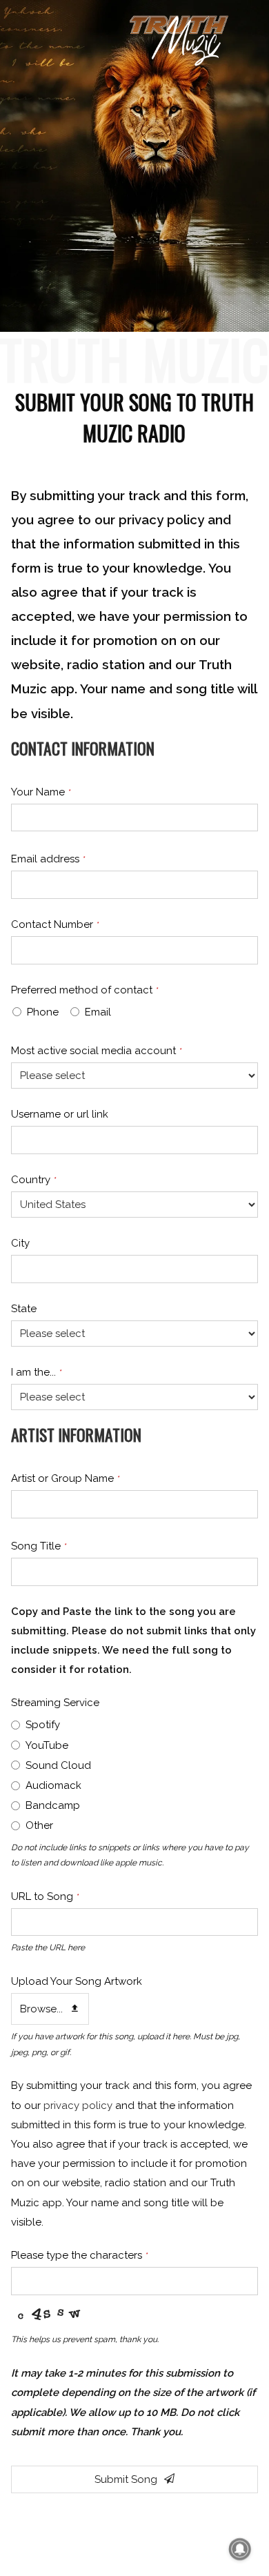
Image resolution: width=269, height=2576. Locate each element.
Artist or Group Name (66, 1478)
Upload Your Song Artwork (77, 1981)
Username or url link (60, 1114)
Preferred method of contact (85, 990)
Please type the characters (80, 2255)
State (24, 1309)
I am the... (37, 1372)
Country (34, 1180)
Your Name (41, 792)
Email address (48, 859)
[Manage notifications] (240, 2549)
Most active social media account (97, 1051)
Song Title (39, 1546)
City (20, 1243)
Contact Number (55, 924)
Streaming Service (55, 1703)
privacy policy (78, 2106)
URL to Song (45, 1896)
